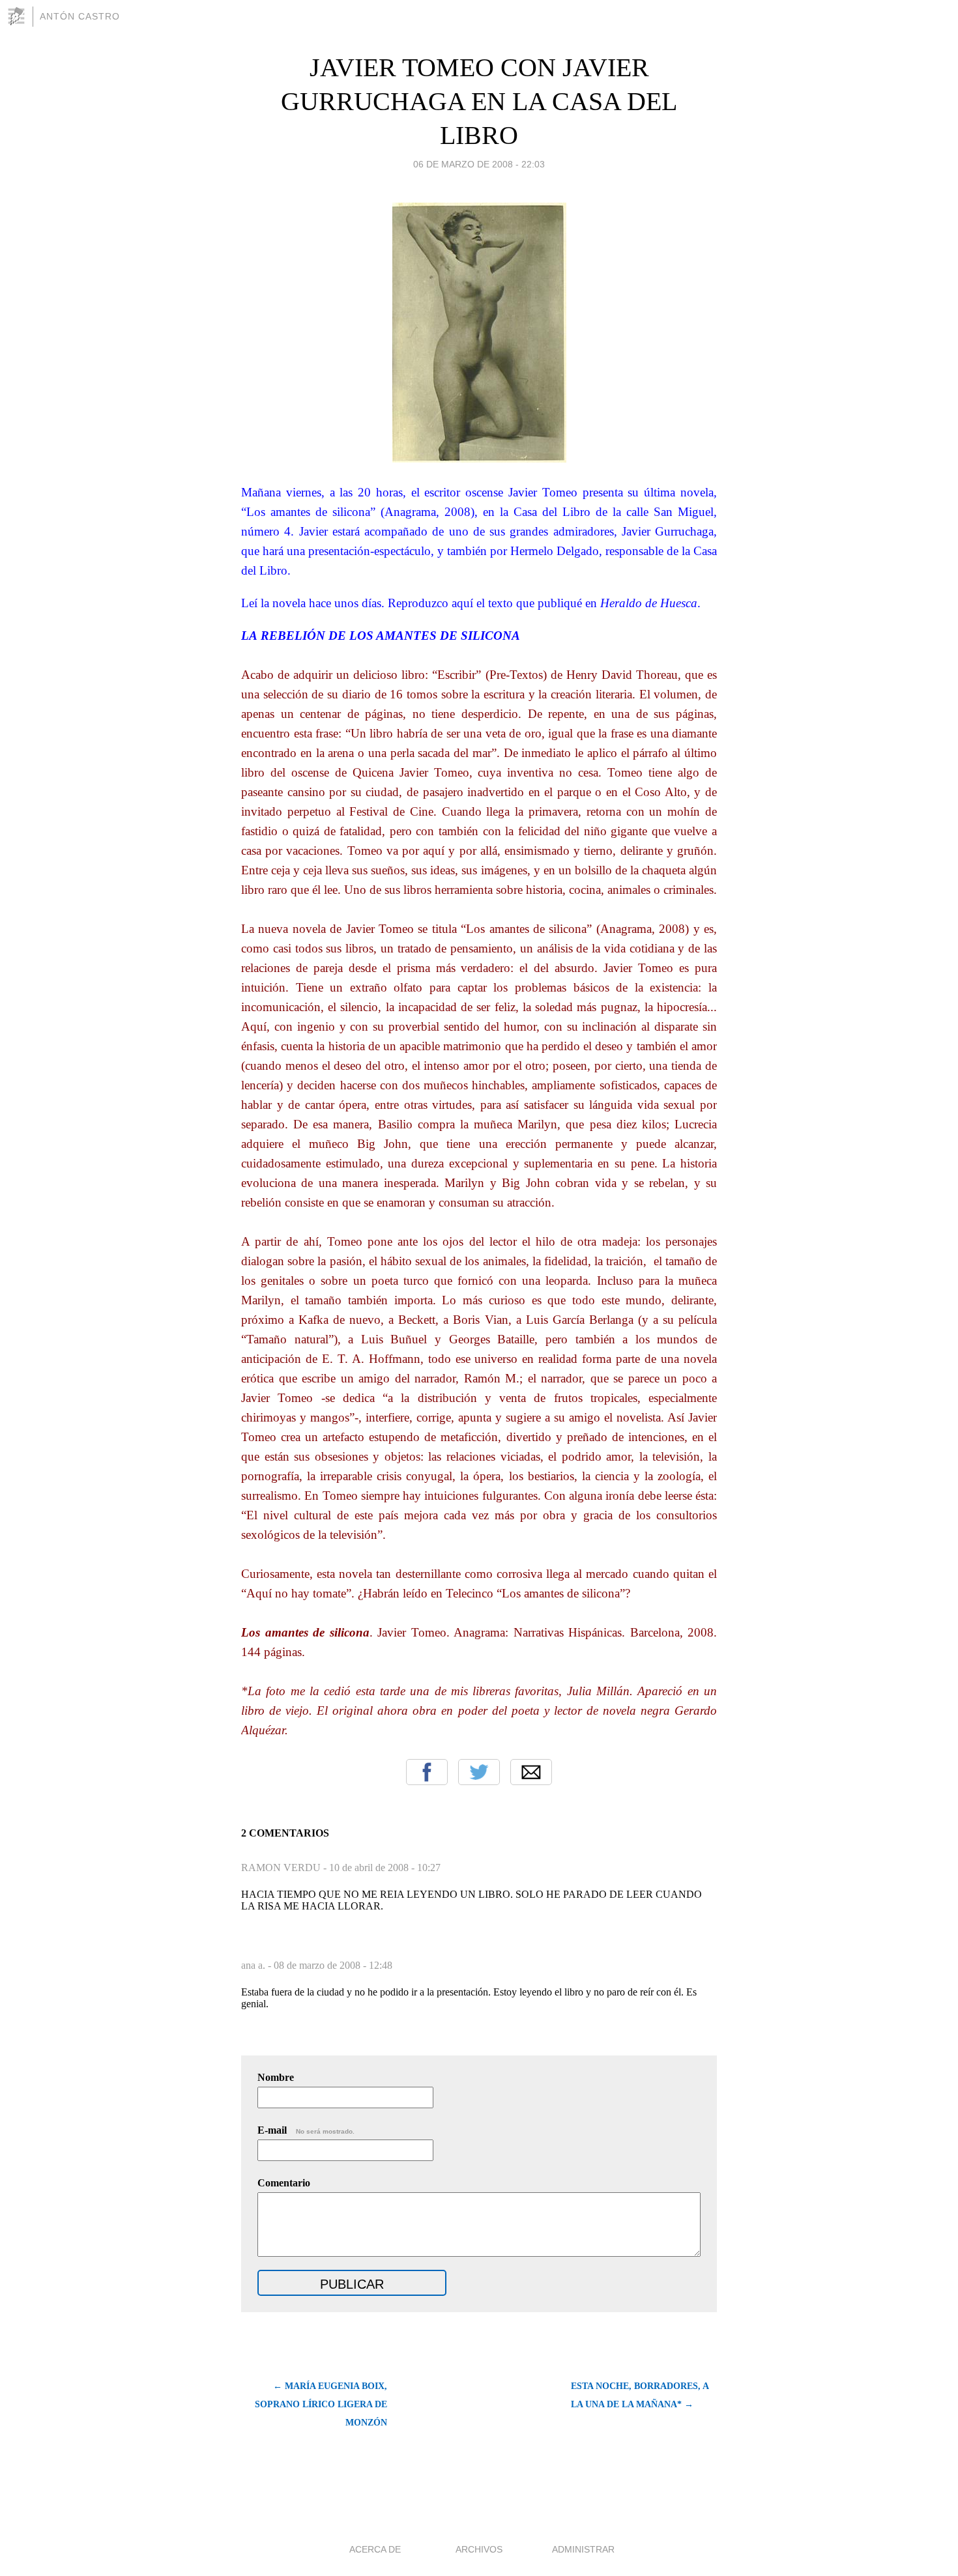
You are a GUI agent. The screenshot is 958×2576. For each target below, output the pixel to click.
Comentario (284, 2183)
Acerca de (375, 2549)
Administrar (583, 2549)
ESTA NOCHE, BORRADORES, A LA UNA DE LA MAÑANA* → (640, 2395)
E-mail (306, 2130)
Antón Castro (80, 16)
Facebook (427, 1772)
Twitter (479, 1772)
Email (531, 1772)
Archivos (479, 2549)
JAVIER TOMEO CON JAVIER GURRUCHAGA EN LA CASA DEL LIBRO (479, 101)
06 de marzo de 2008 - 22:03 (479, 164)
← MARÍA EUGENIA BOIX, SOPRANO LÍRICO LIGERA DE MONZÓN (321, 2404)
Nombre (276, 2077)
